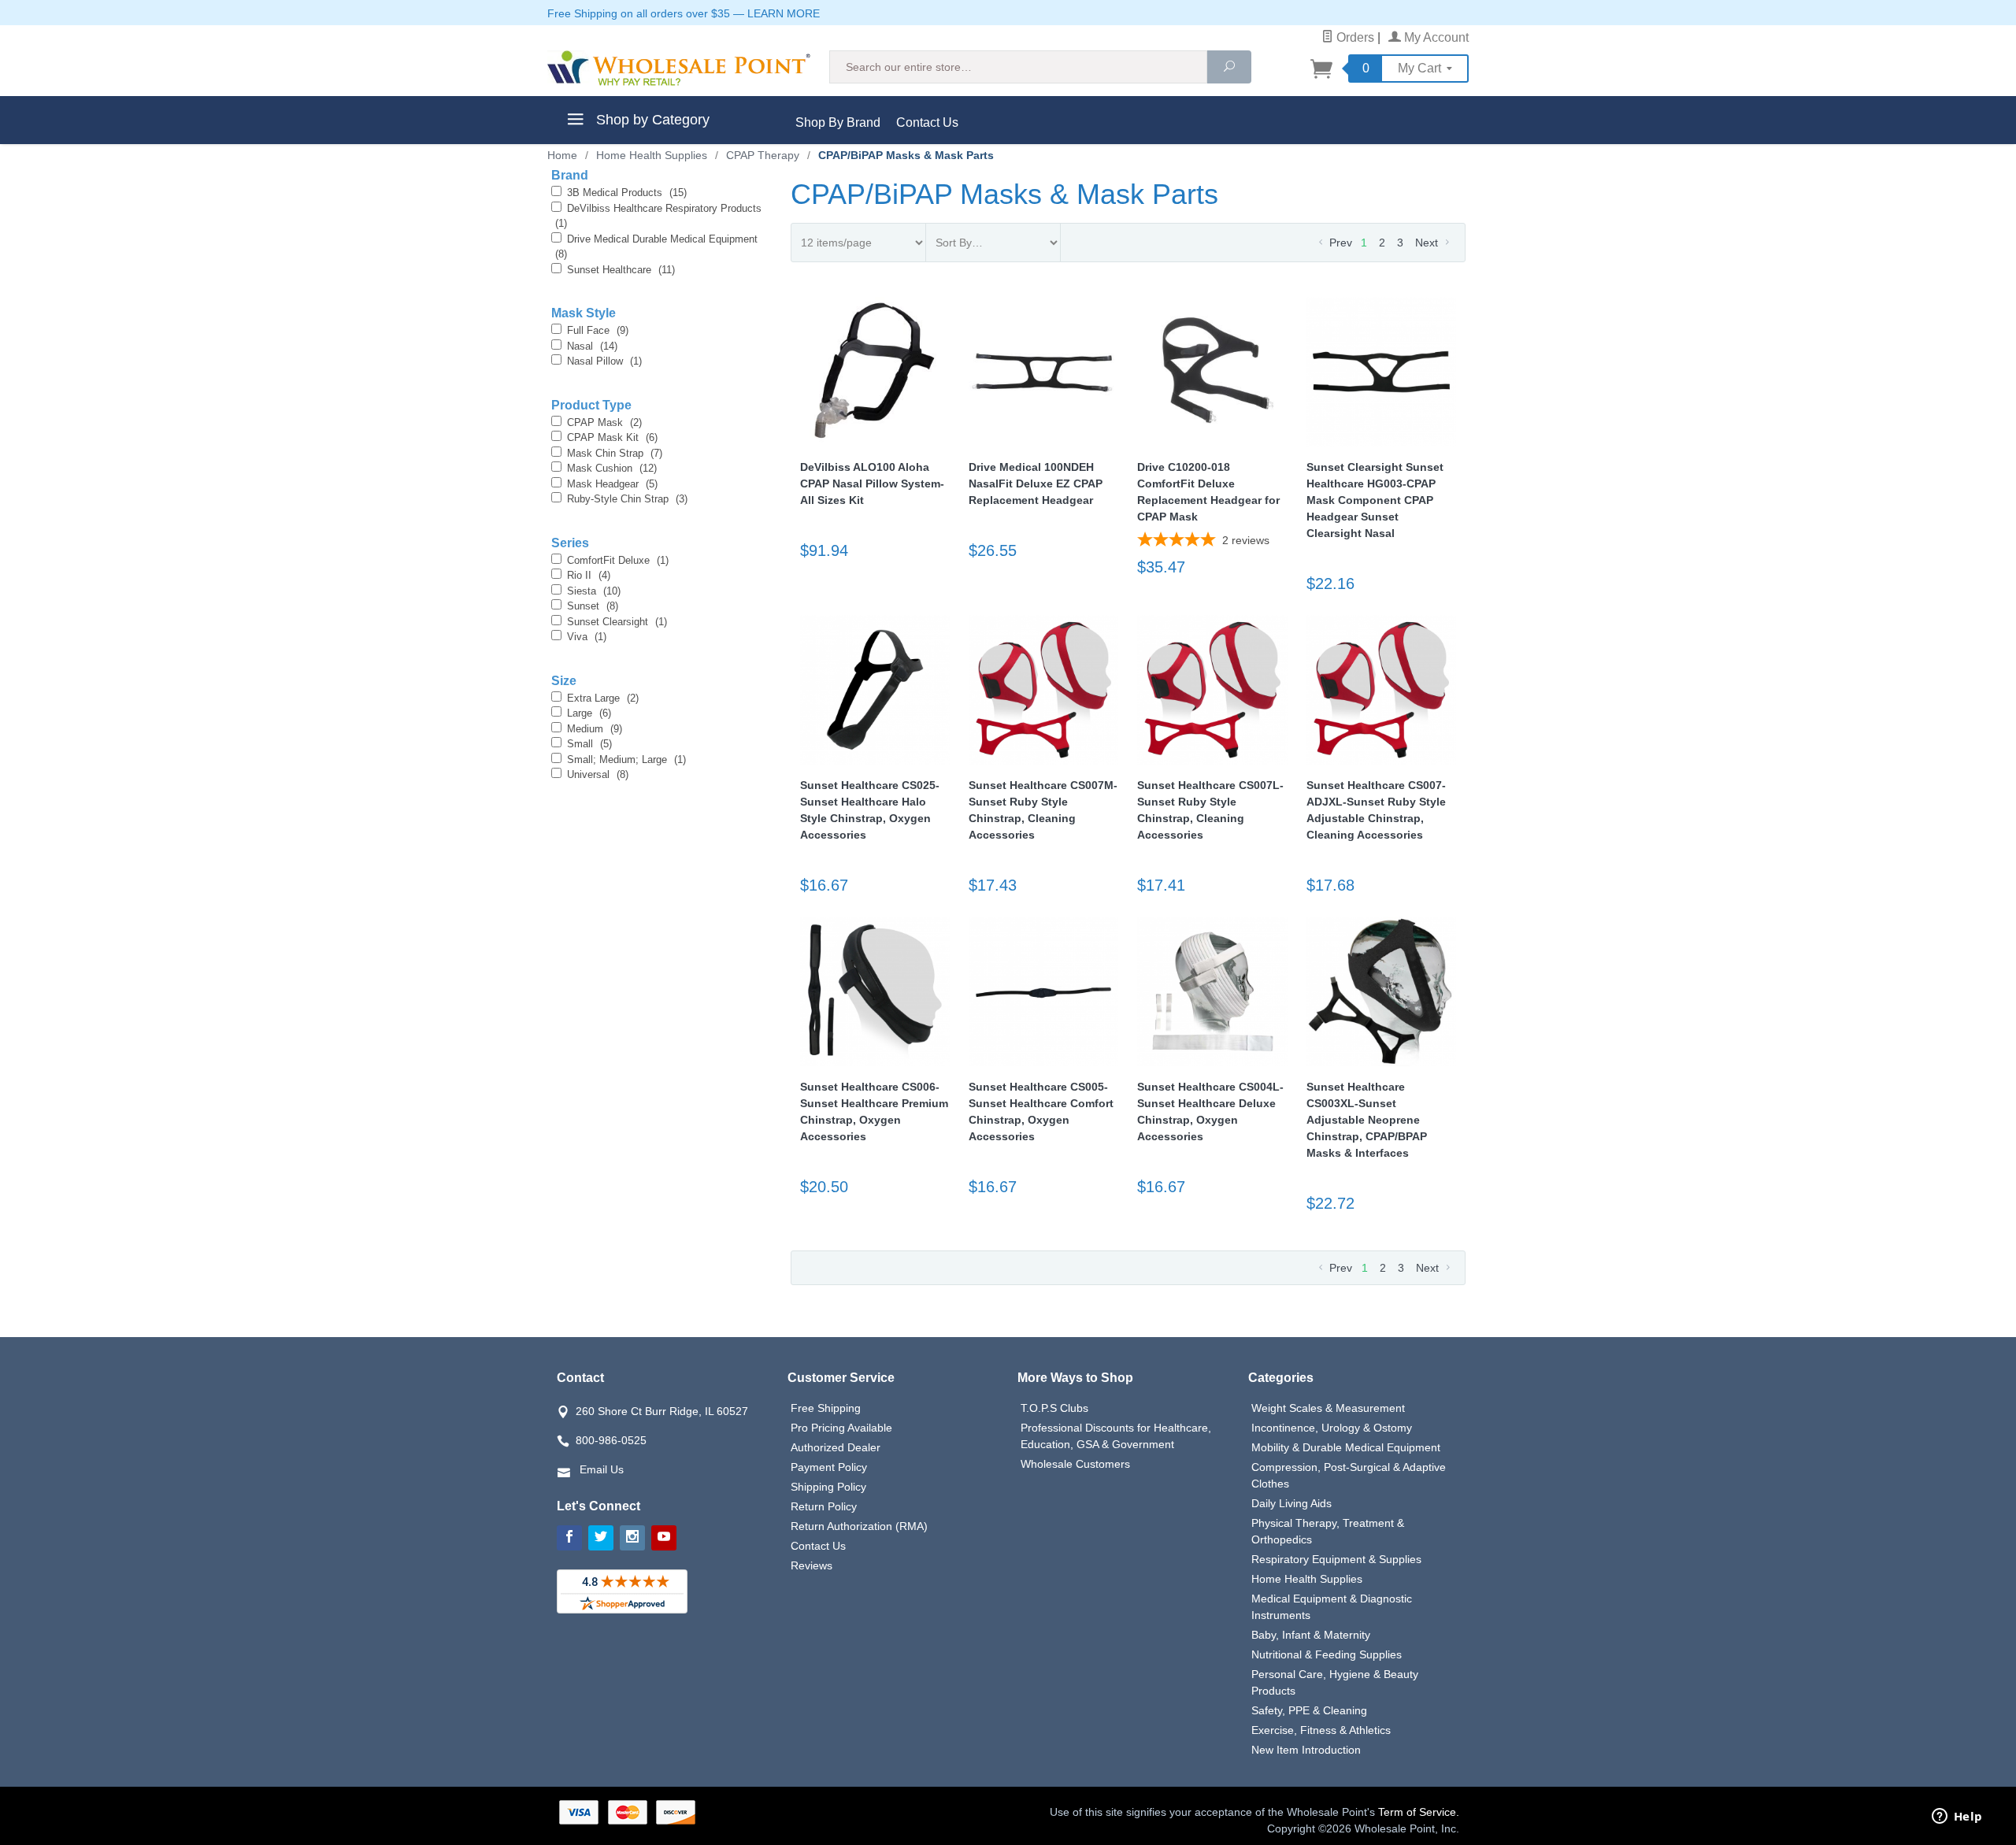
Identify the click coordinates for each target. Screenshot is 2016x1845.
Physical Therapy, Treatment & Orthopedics (1328, 1531)
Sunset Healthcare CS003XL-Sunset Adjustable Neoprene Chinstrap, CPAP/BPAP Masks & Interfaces (1367, 1120)
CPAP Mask (604, 422)
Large (589, 713)
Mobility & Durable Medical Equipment (1346, 1447)
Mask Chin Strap (615, 453)
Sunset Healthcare (621, 270)
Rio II (589, 575)
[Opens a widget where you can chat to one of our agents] (1957, 1817)
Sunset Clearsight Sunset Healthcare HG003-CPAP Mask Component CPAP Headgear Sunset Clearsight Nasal (1375, 500)
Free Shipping (826, 1408)
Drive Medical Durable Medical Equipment (656, 247)
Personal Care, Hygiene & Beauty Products (1335, 1682)
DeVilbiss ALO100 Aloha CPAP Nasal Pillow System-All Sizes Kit (872, 483)
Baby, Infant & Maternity (1311, 1635)
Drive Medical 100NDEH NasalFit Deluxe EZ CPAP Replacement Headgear (1036, 483)
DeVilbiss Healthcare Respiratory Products (658, 216)
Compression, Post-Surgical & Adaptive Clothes (1349, 1475)
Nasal (592, 346)
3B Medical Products (627, 193)
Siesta (594, 591)
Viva (587, 637)
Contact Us (927, 122)
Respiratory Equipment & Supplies (1336, 1559)
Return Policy (824, 1506)
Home (562, 155)
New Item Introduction (1306, 1750)
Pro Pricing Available (841, 1428)
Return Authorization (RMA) (859, 1526)
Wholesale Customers (1075, 1464)
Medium (595, 729)
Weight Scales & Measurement (1328, 1408)
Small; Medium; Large (626, 759)
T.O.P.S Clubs (1054, 1408)
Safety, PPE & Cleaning (1309, 1710)
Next (1428, 243)
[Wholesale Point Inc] (679, 68)
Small (589, 744)
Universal (598, 774)
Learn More (784, 13)
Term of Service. (1419, 1812)
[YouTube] (664, 1538)
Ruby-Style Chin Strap (627, 499)
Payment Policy (829, 1467)
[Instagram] (632, 1538)
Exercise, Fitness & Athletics (1321, 1730)
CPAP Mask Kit (612, 437)
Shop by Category (651, 120)
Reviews (812, 1565)
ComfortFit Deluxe (618, 560)
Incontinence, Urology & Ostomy (1332, 1428)
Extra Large (603, 698)
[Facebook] (569, 1538)
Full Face (598, 330)
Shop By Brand (838, 122)
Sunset (593, 606)
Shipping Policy (828, 1487)
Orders (1354, 37)
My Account (1435, 37)
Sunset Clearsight (617, 622)
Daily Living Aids (1291, 1503)
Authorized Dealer (836, 1447)
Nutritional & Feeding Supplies (1327, 1654)
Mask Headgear (612, 484)
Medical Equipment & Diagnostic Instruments (1332, 1607)
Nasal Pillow (604, 361)
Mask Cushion (612, 468)
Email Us (602, 1469)
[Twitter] (601, 1538)
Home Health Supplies (1307, 1579)
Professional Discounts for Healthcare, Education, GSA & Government (1116, 1436)
